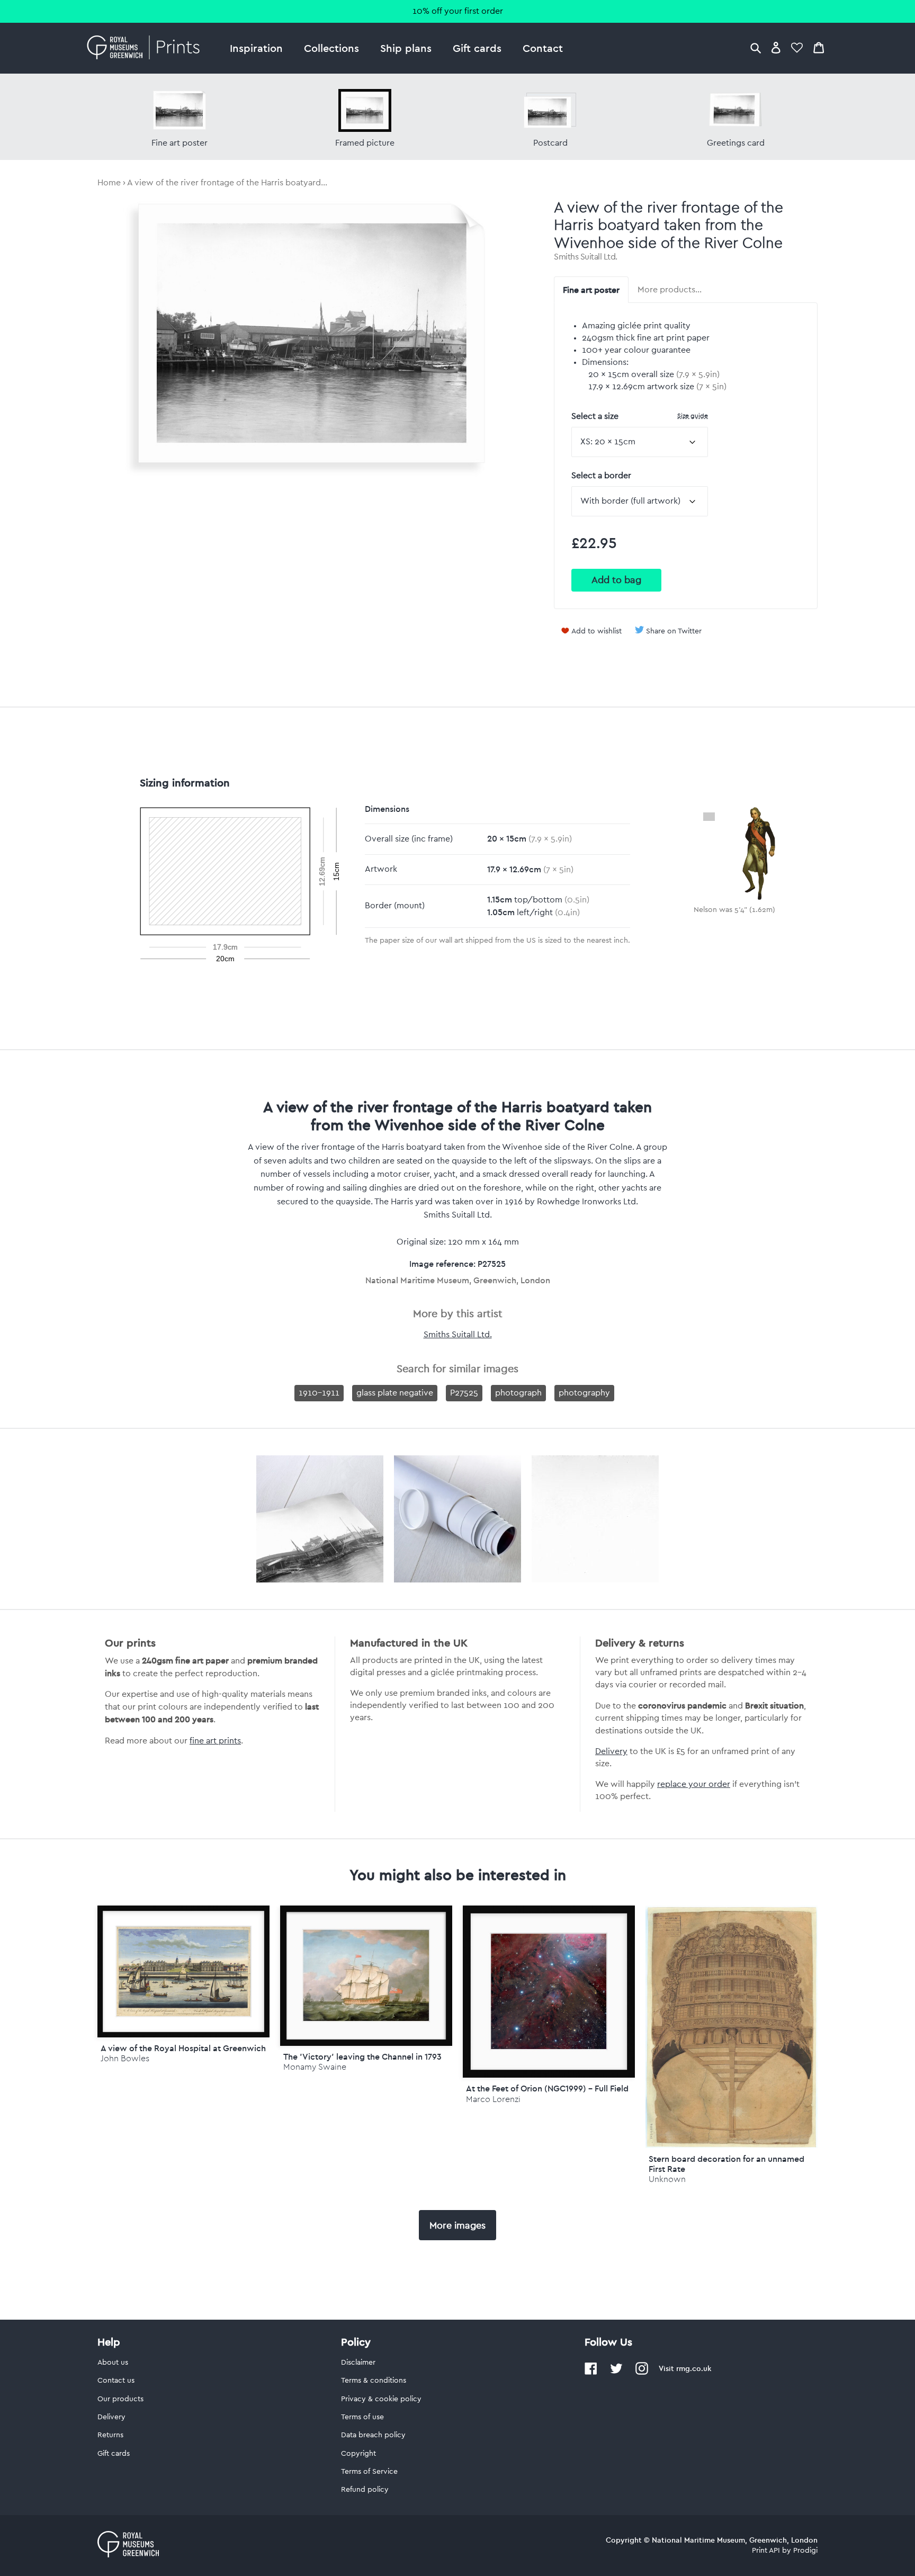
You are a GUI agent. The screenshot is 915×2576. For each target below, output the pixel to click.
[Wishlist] (797, 47)
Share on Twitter (674, 631)
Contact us (116, 2381)
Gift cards (477, 48)
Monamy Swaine (315, 2067)
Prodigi (805, 2551)
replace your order (694, 1784)
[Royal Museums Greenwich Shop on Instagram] (642, 2373)
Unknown (667, 2179)
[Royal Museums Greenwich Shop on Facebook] (591, 2373)
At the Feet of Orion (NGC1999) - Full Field (547, 2088)
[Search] (756, 47)
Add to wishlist (596, 631)
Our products (120, 2399)
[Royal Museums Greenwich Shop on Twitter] (616, 2373)
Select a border (601, 476)
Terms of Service (369, 2472)
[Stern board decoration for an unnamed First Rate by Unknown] (732, 2145)
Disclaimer (358, 2363)
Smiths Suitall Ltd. (586, 257)
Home (109, 183)
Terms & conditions (374, 2381)
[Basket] (819, 47)
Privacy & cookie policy (381, 2399)
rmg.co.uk (694, 2368)
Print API (766, 2551)
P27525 (464, 1393)
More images (457, 2225)
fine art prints (215, 1741)
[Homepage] (146, 48)
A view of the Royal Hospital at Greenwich (183, 2048)
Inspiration (256, 48)
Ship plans (406, 48)
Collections (331, 48)
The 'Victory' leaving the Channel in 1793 (362, 2056)
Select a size (640, 416)
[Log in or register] (776, 47)
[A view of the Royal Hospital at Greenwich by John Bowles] (183, 1971)
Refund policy (365, 2490)
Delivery (611, 1751)
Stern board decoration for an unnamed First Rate (726, 2164)
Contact (543, 48)
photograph (518, 1393)
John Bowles (125, 2058)
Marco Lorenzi (493, 2099)
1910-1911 (319, 1393)
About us (113, 2363)
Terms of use (362, 2417)
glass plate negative (395, 1393)
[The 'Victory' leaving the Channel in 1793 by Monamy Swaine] (366, 1976)
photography (584, 1393)
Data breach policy (373, 2435)
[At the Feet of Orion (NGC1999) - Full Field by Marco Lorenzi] (549, 1992)
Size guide (693, 415)
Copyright (358, 2454)
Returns (110, 2435)
